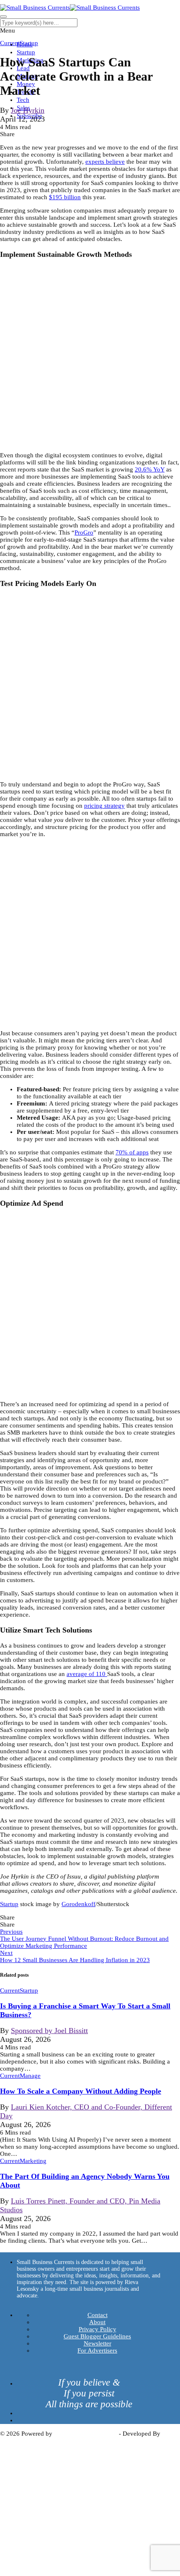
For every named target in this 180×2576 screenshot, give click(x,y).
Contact (98, 2315)
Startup (26, 52)
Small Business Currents (86, 2434)
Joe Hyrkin (28, 110)
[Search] (3, 17)
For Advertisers (97, 2350)
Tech (23, 100)
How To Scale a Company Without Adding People (81, 2091)
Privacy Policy (98, 2329)
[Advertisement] (90, 356)
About (97, 2322)
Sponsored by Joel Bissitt (49, 2031)
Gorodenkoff (78, 1904)
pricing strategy (104, 806)
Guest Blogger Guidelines (97, 2336)
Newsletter (98, 2343)
